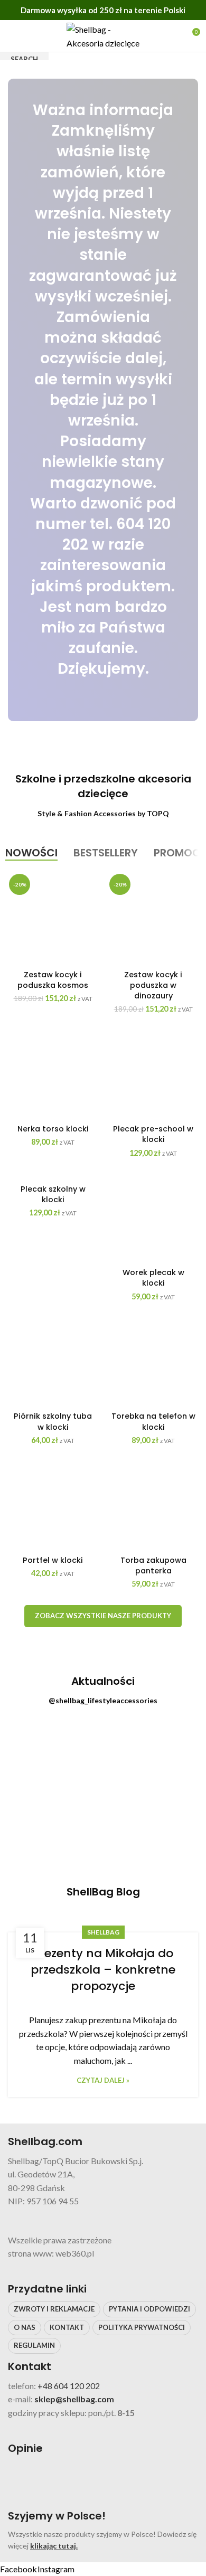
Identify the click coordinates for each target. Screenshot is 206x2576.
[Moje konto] (172, 36)
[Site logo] (103, 35)
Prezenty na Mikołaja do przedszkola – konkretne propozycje (103, 1970)
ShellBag (103, 1932)
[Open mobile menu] (12, 36)
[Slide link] (103, 400)
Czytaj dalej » (103, 2080)
